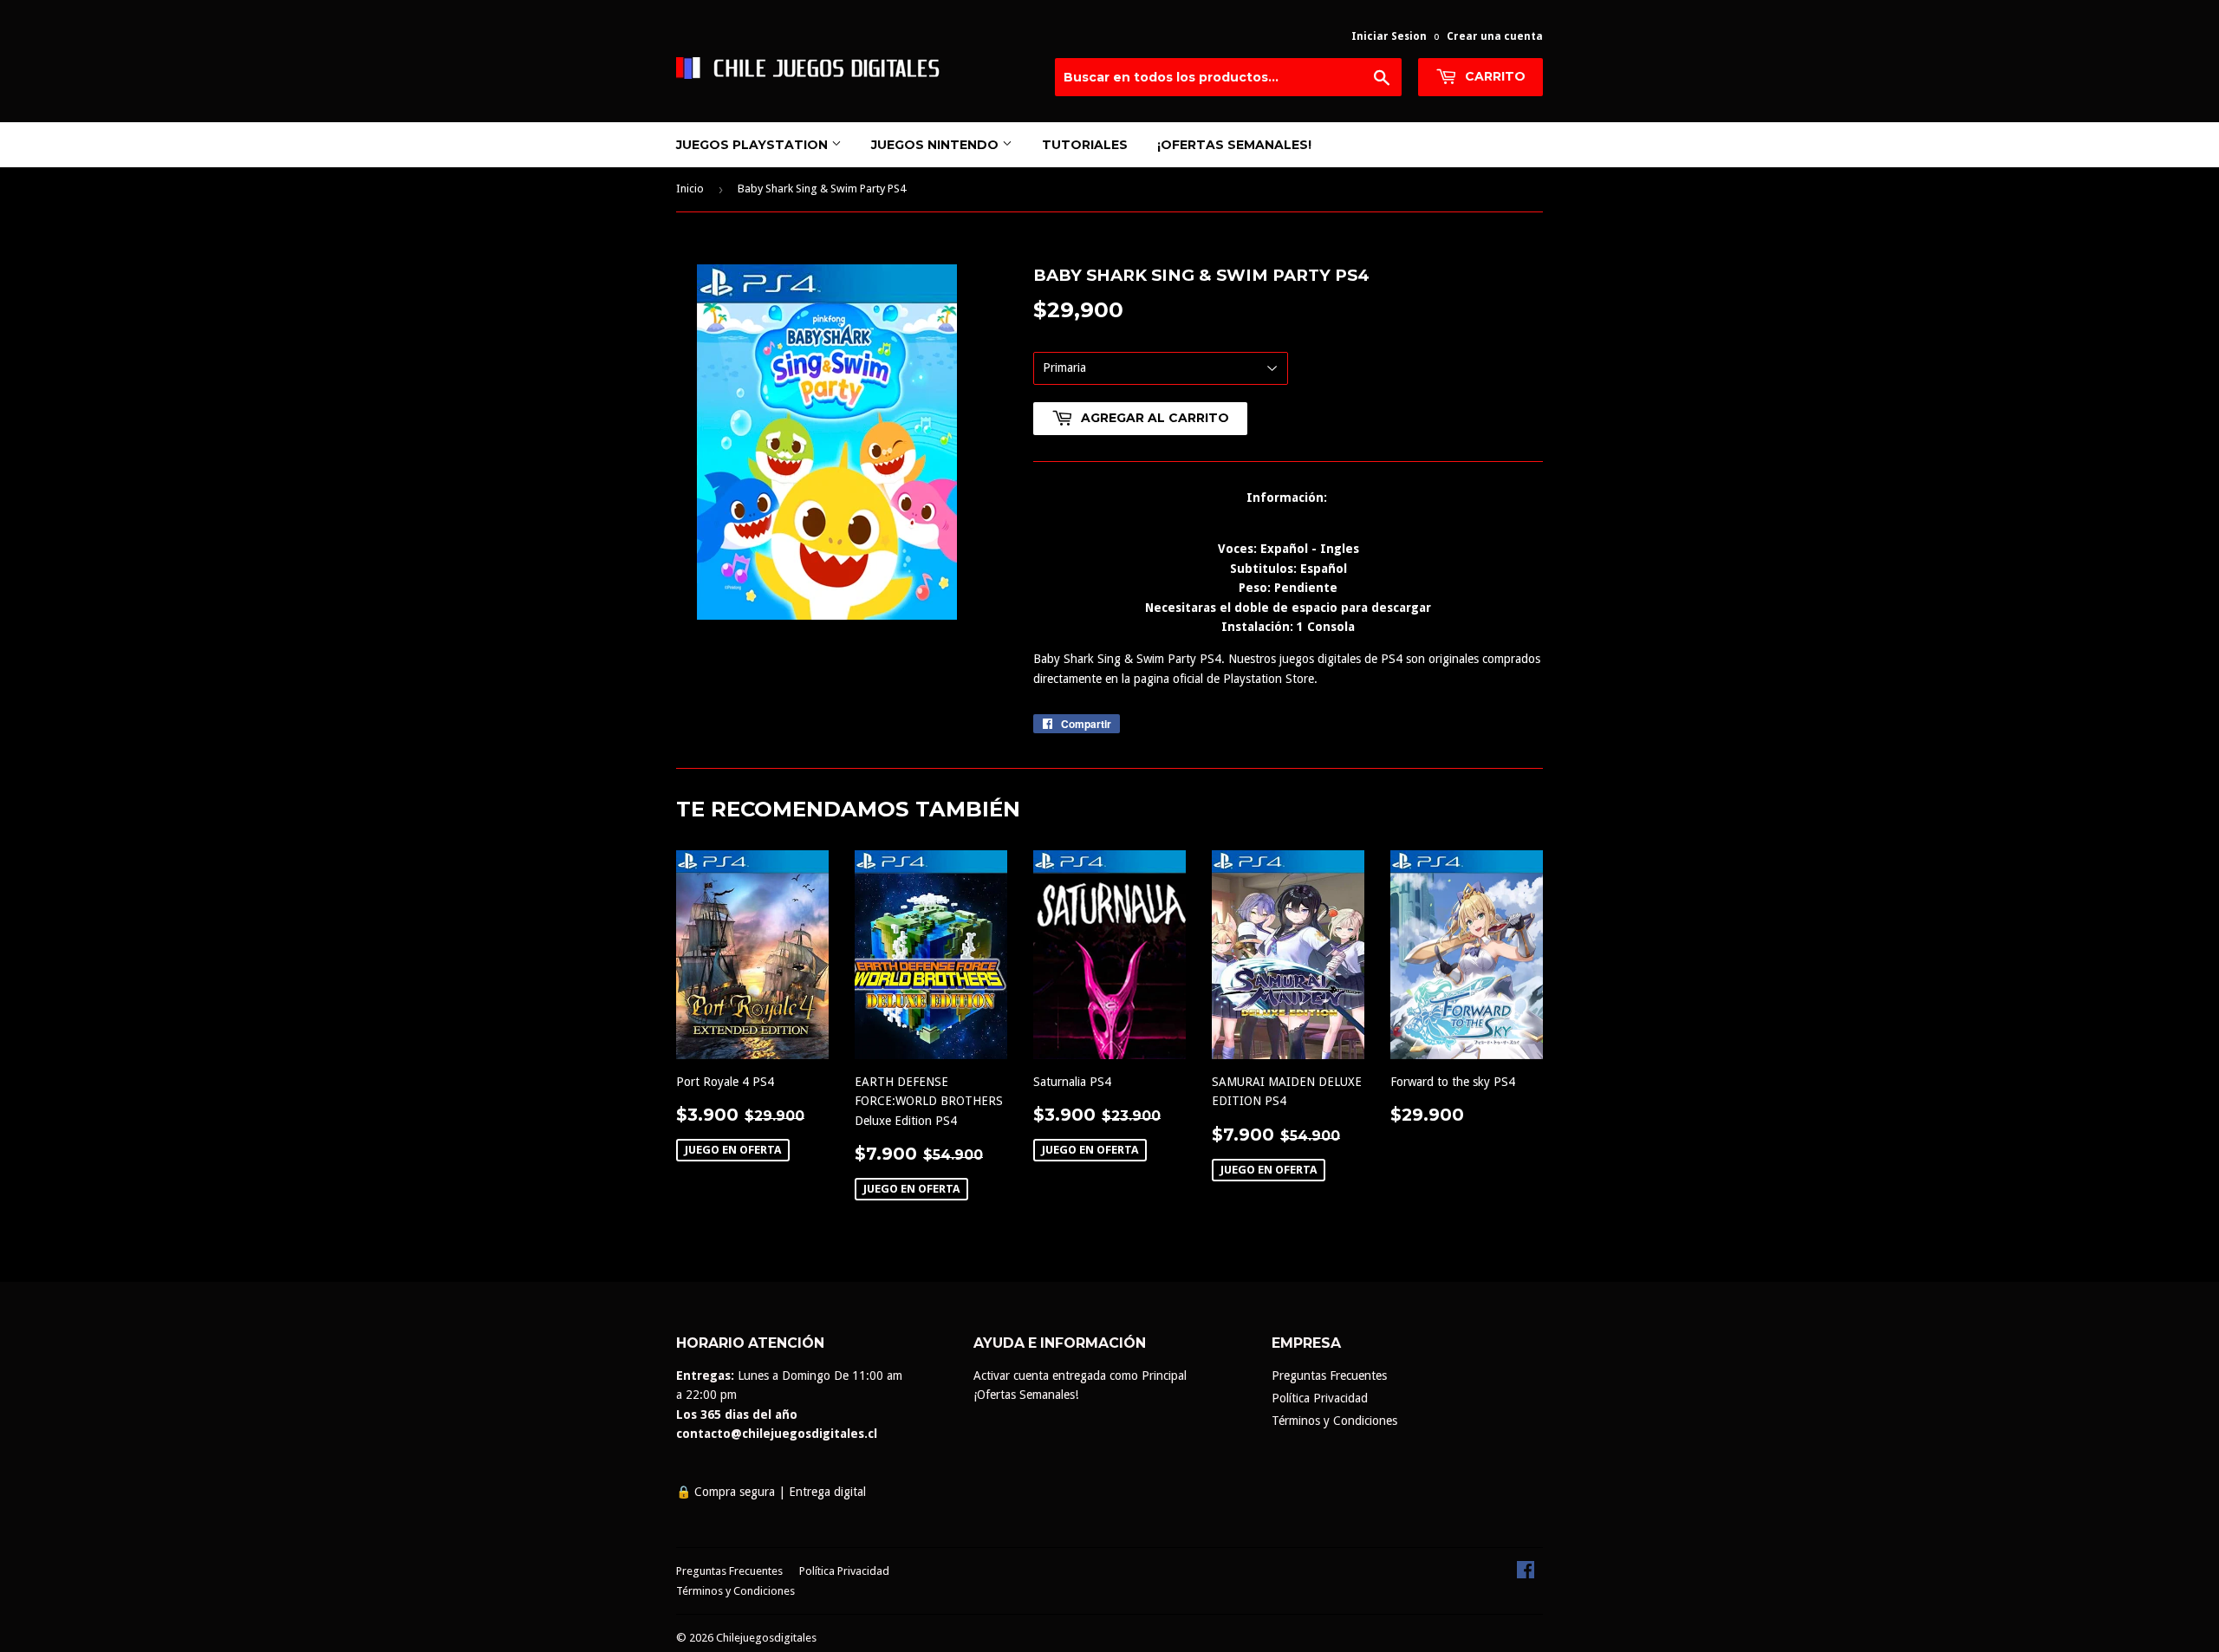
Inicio (690, 189)
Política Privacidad (1320, 1398)
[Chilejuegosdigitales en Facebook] (1526, 1574)
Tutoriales (1085, 145)
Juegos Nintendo (937, 145)
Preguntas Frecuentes (1329, 1376)
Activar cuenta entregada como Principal (1080, 1376)
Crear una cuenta (1495, 36)
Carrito (1493, 76)
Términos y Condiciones (1334, 1421)
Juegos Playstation (754, 145)
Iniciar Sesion (1389, 36)
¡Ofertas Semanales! (1234, 145)
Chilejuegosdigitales (766, 1638)
